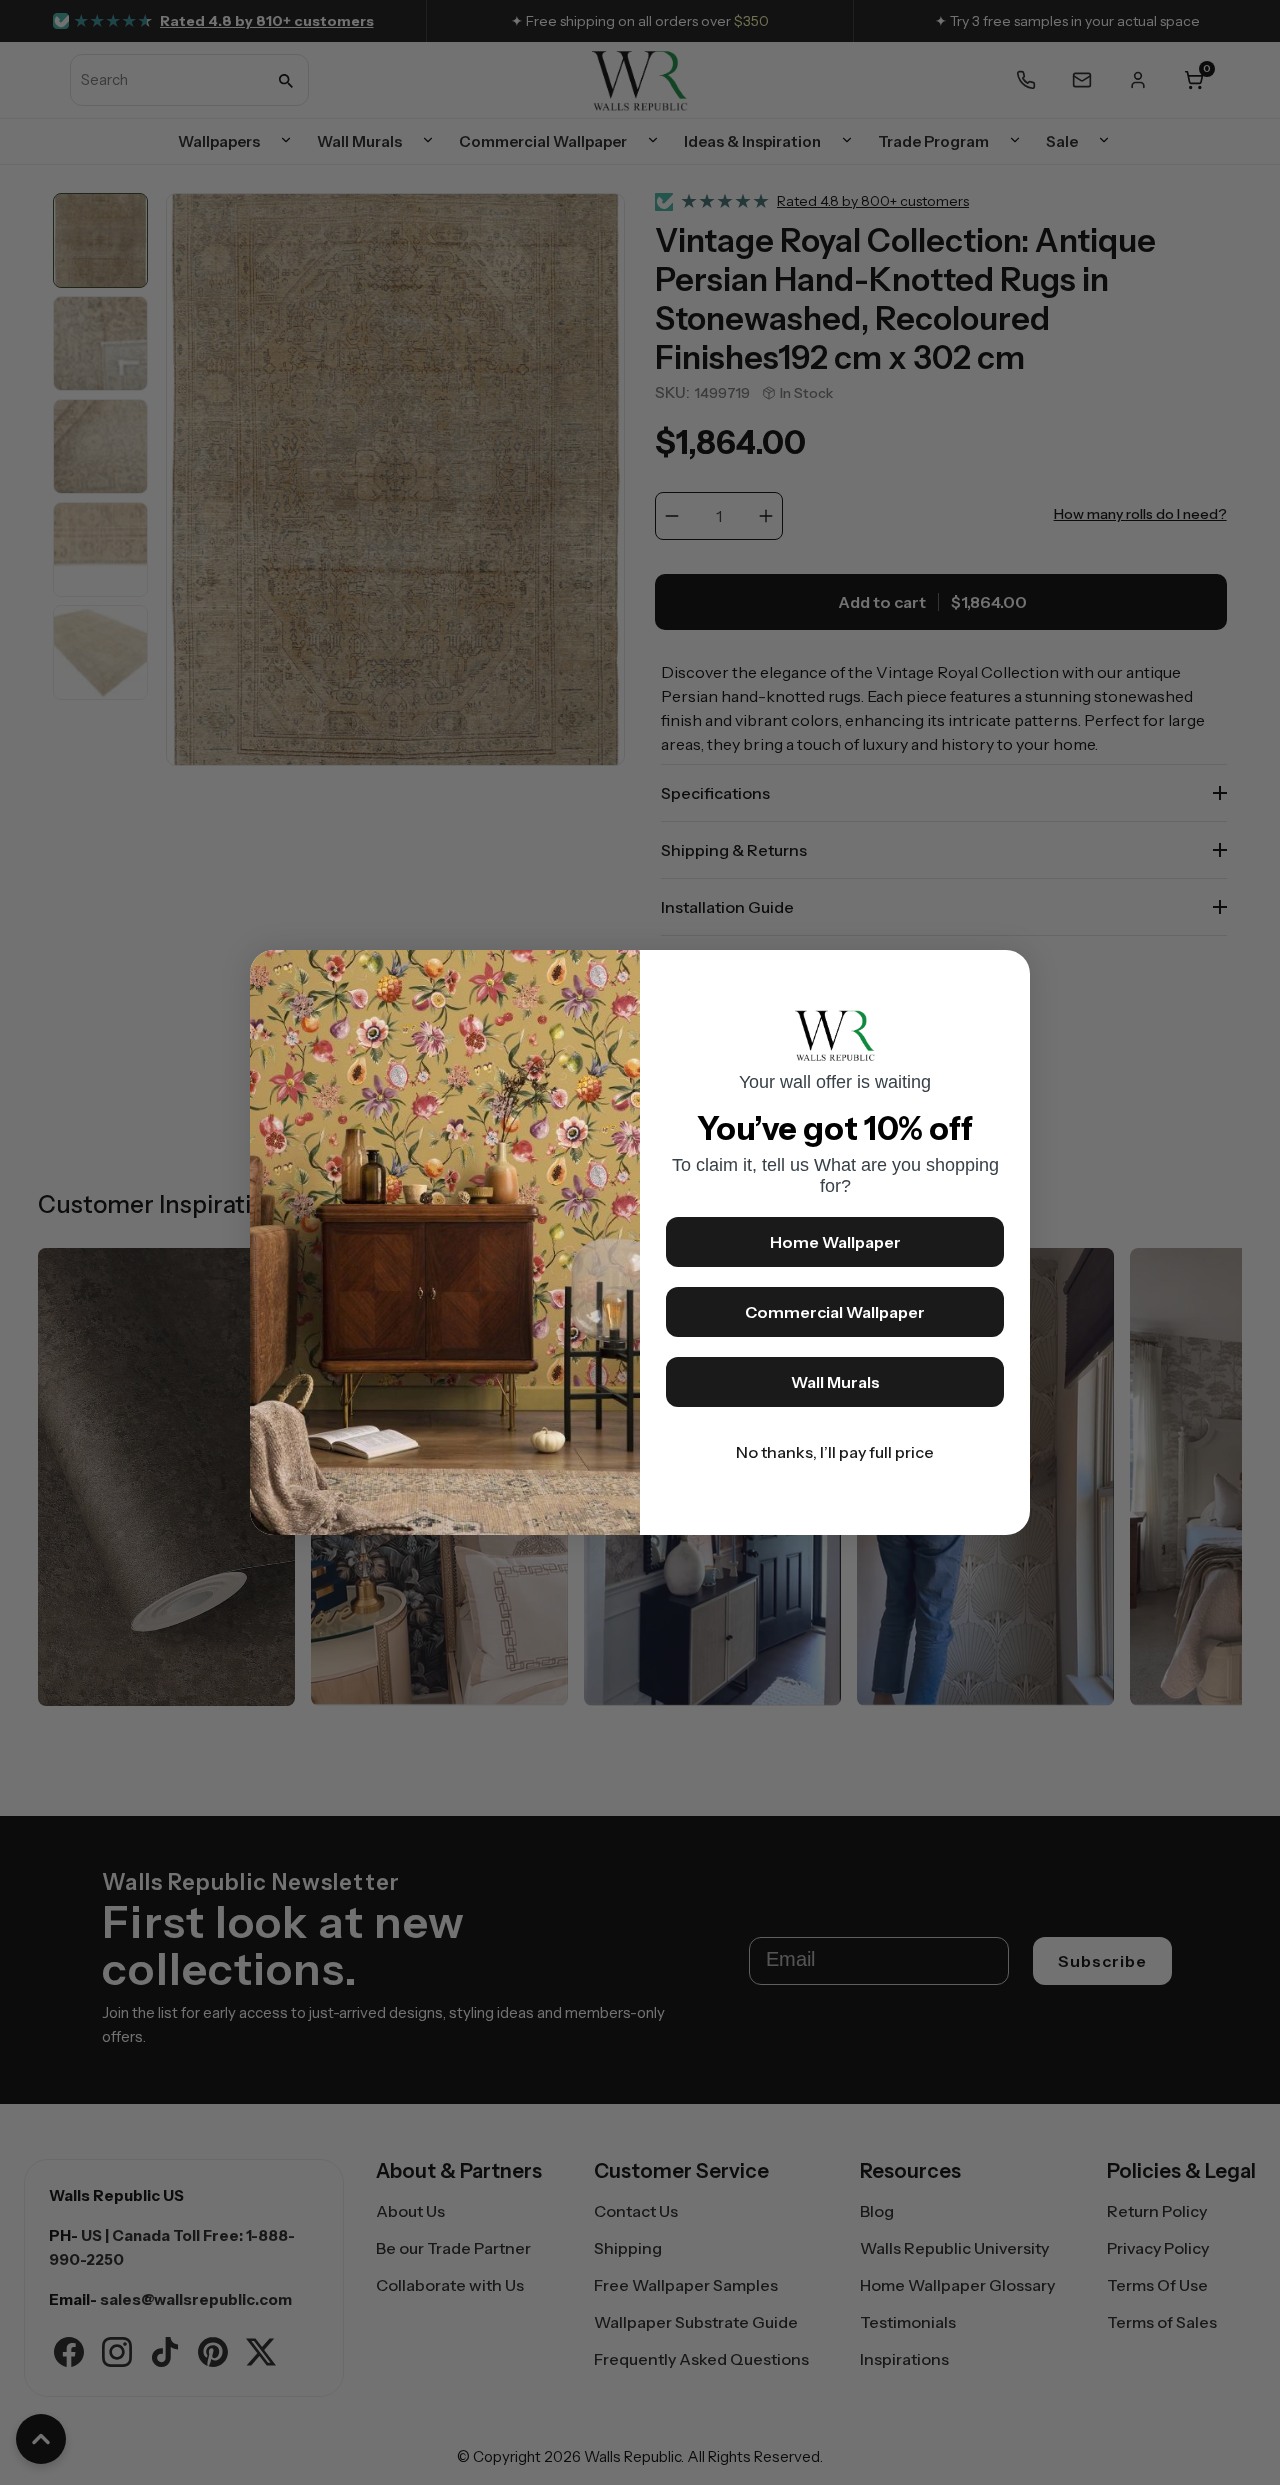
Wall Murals (835, 1382)
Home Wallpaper (835, 1242)
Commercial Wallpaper (835, 1312)
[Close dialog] (1005, 975)
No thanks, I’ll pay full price (835, 1452)
